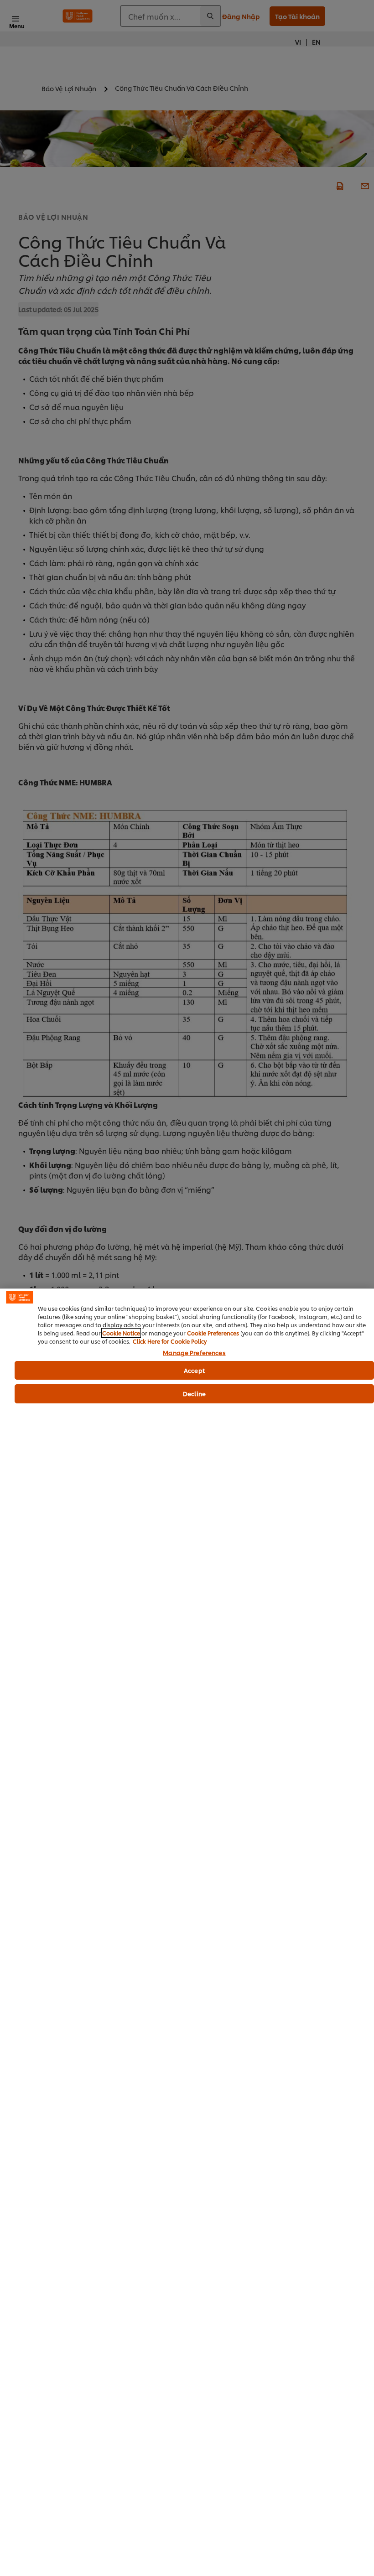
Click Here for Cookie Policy (170, 1341)
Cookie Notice (121, 1333)
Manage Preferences (194, 1353)
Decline (194, 1393)
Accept (194, 1370)
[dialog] (187, 1932)
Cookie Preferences (213, 1333)
